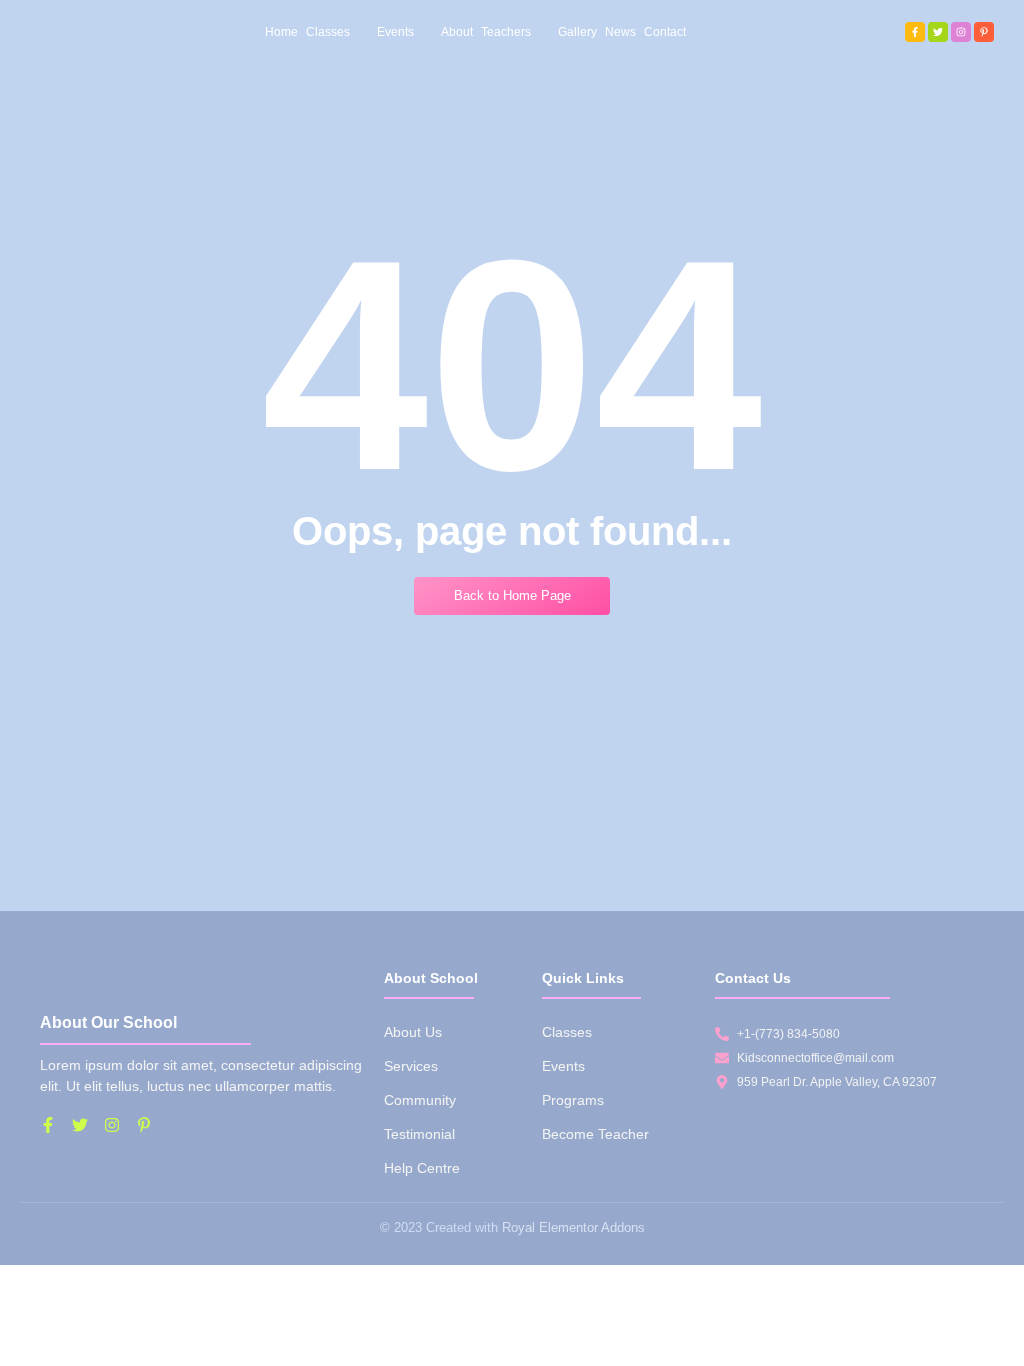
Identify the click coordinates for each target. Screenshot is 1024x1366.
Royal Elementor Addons (573, 1227)
